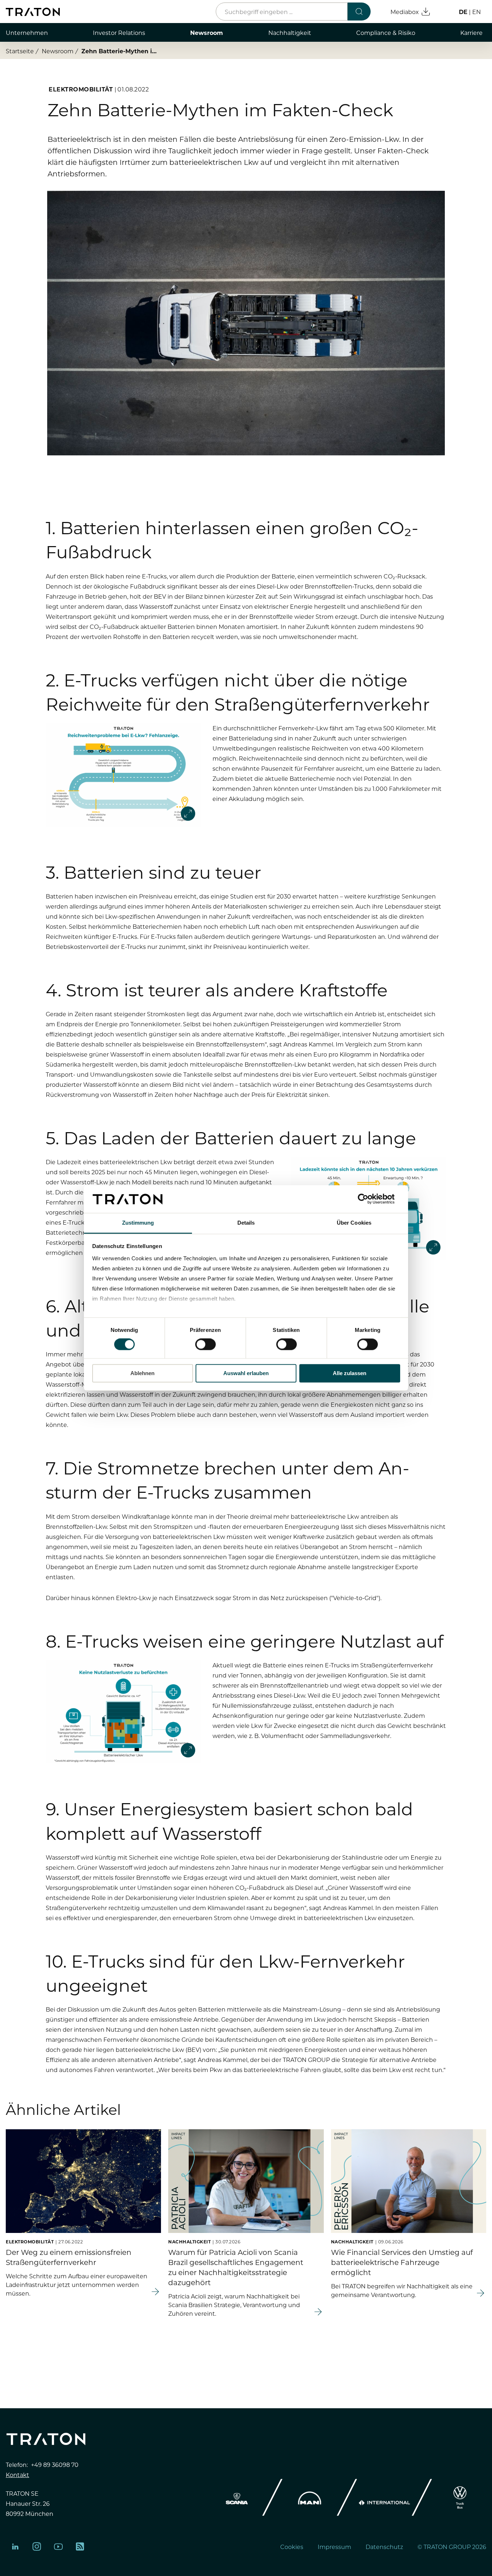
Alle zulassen (350, 1373)
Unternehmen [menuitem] (27, 32)
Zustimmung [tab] (138, 1223)
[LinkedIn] (15, 2546)
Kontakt (17, 2474)
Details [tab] (246, 1223)
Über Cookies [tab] (354, 1223)
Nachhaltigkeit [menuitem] (290, 32)
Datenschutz (384, 2546)
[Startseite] (33, 12)
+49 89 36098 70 (55, 2464)
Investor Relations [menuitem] (119, 32)
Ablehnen (142, 1373)
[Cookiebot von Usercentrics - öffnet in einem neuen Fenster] (369, 1199)
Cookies (292, 2546)
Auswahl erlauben (246, 1373)
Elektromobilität (81, 89)
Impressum (334, 2546)
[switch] (205, 1345)
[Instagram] (37, 2546)
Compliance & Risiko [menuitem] (386, 32)
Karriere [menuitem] (471, 32)
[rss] (80, 2546)
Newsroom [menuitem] (207, 32)
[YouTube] (58, 2546)
